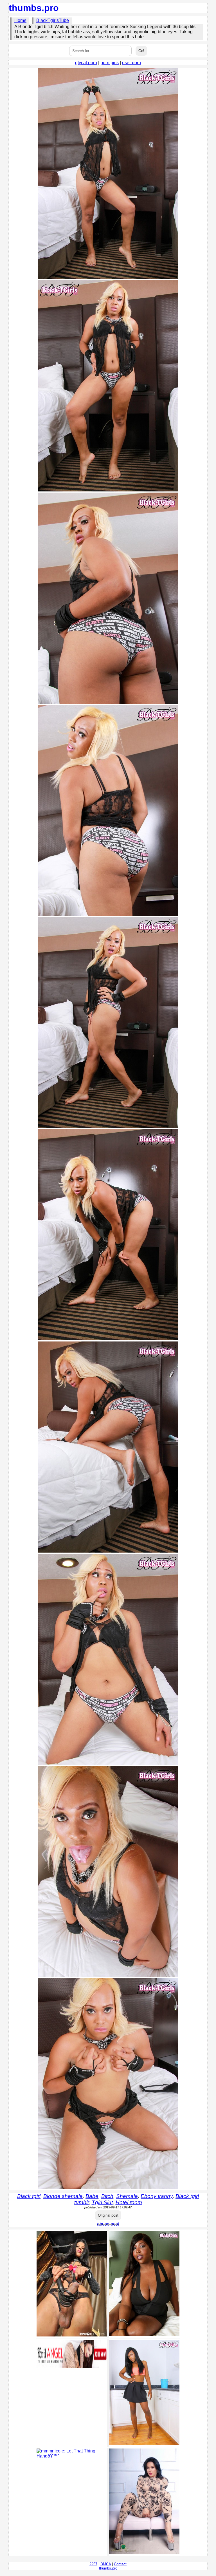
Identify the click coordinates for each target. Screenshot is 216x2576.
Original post (108, 2215)
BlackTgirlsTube (53, 20)
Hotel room (129, 2202)
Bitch (107, 2196)
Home (20, 20)
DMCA (106, 2564)
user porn (131, 63)
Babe (92, 2196)
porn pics (110, 63)
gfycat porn (86, 63)
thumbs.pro (34, 8)
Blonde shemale (63, 2196)
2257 (93, 2564)
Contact (120, 2564)
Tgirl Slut (102, 2202)
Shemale (127, 2196)
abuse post (108, 2224)
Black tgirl (29, 2196)
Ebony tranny (157, 2196)
